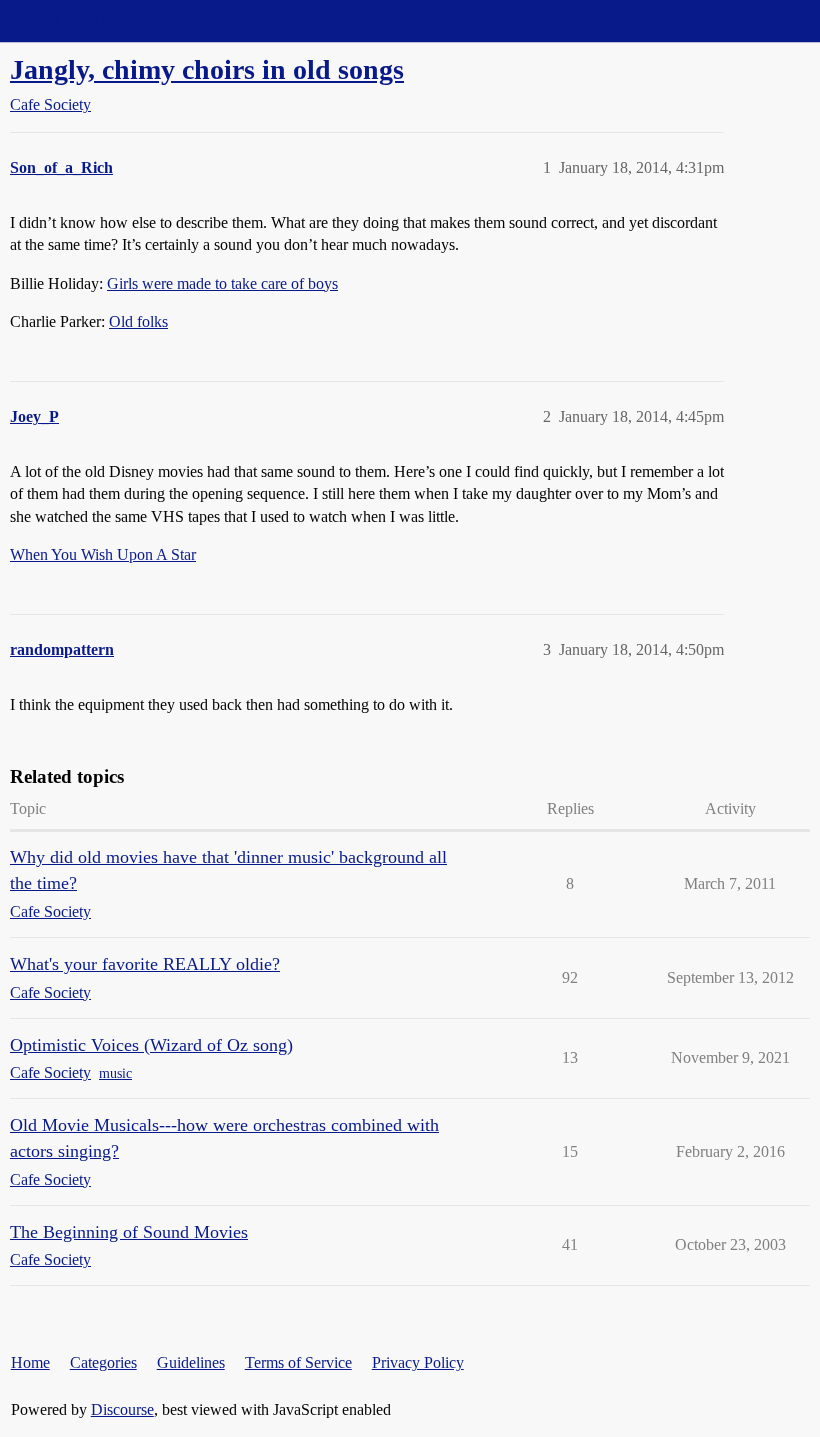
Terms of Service (298, 1362)
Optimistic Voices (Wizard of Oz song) (151, 1045)
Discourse (122, 1409)
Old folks (138, 321)
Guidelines (191, 1362)
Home (30, 1362)
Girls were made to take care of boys (222, 283)
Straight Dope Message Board (105, 20)
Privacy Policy (418, 1362)
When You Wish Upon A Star (103, 554)
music (115, 1073)
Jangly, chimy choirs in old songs (207, 69)
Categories (103, 1362)
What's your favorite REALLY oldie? (145, 964)
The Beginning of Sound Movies (129, 1232)
